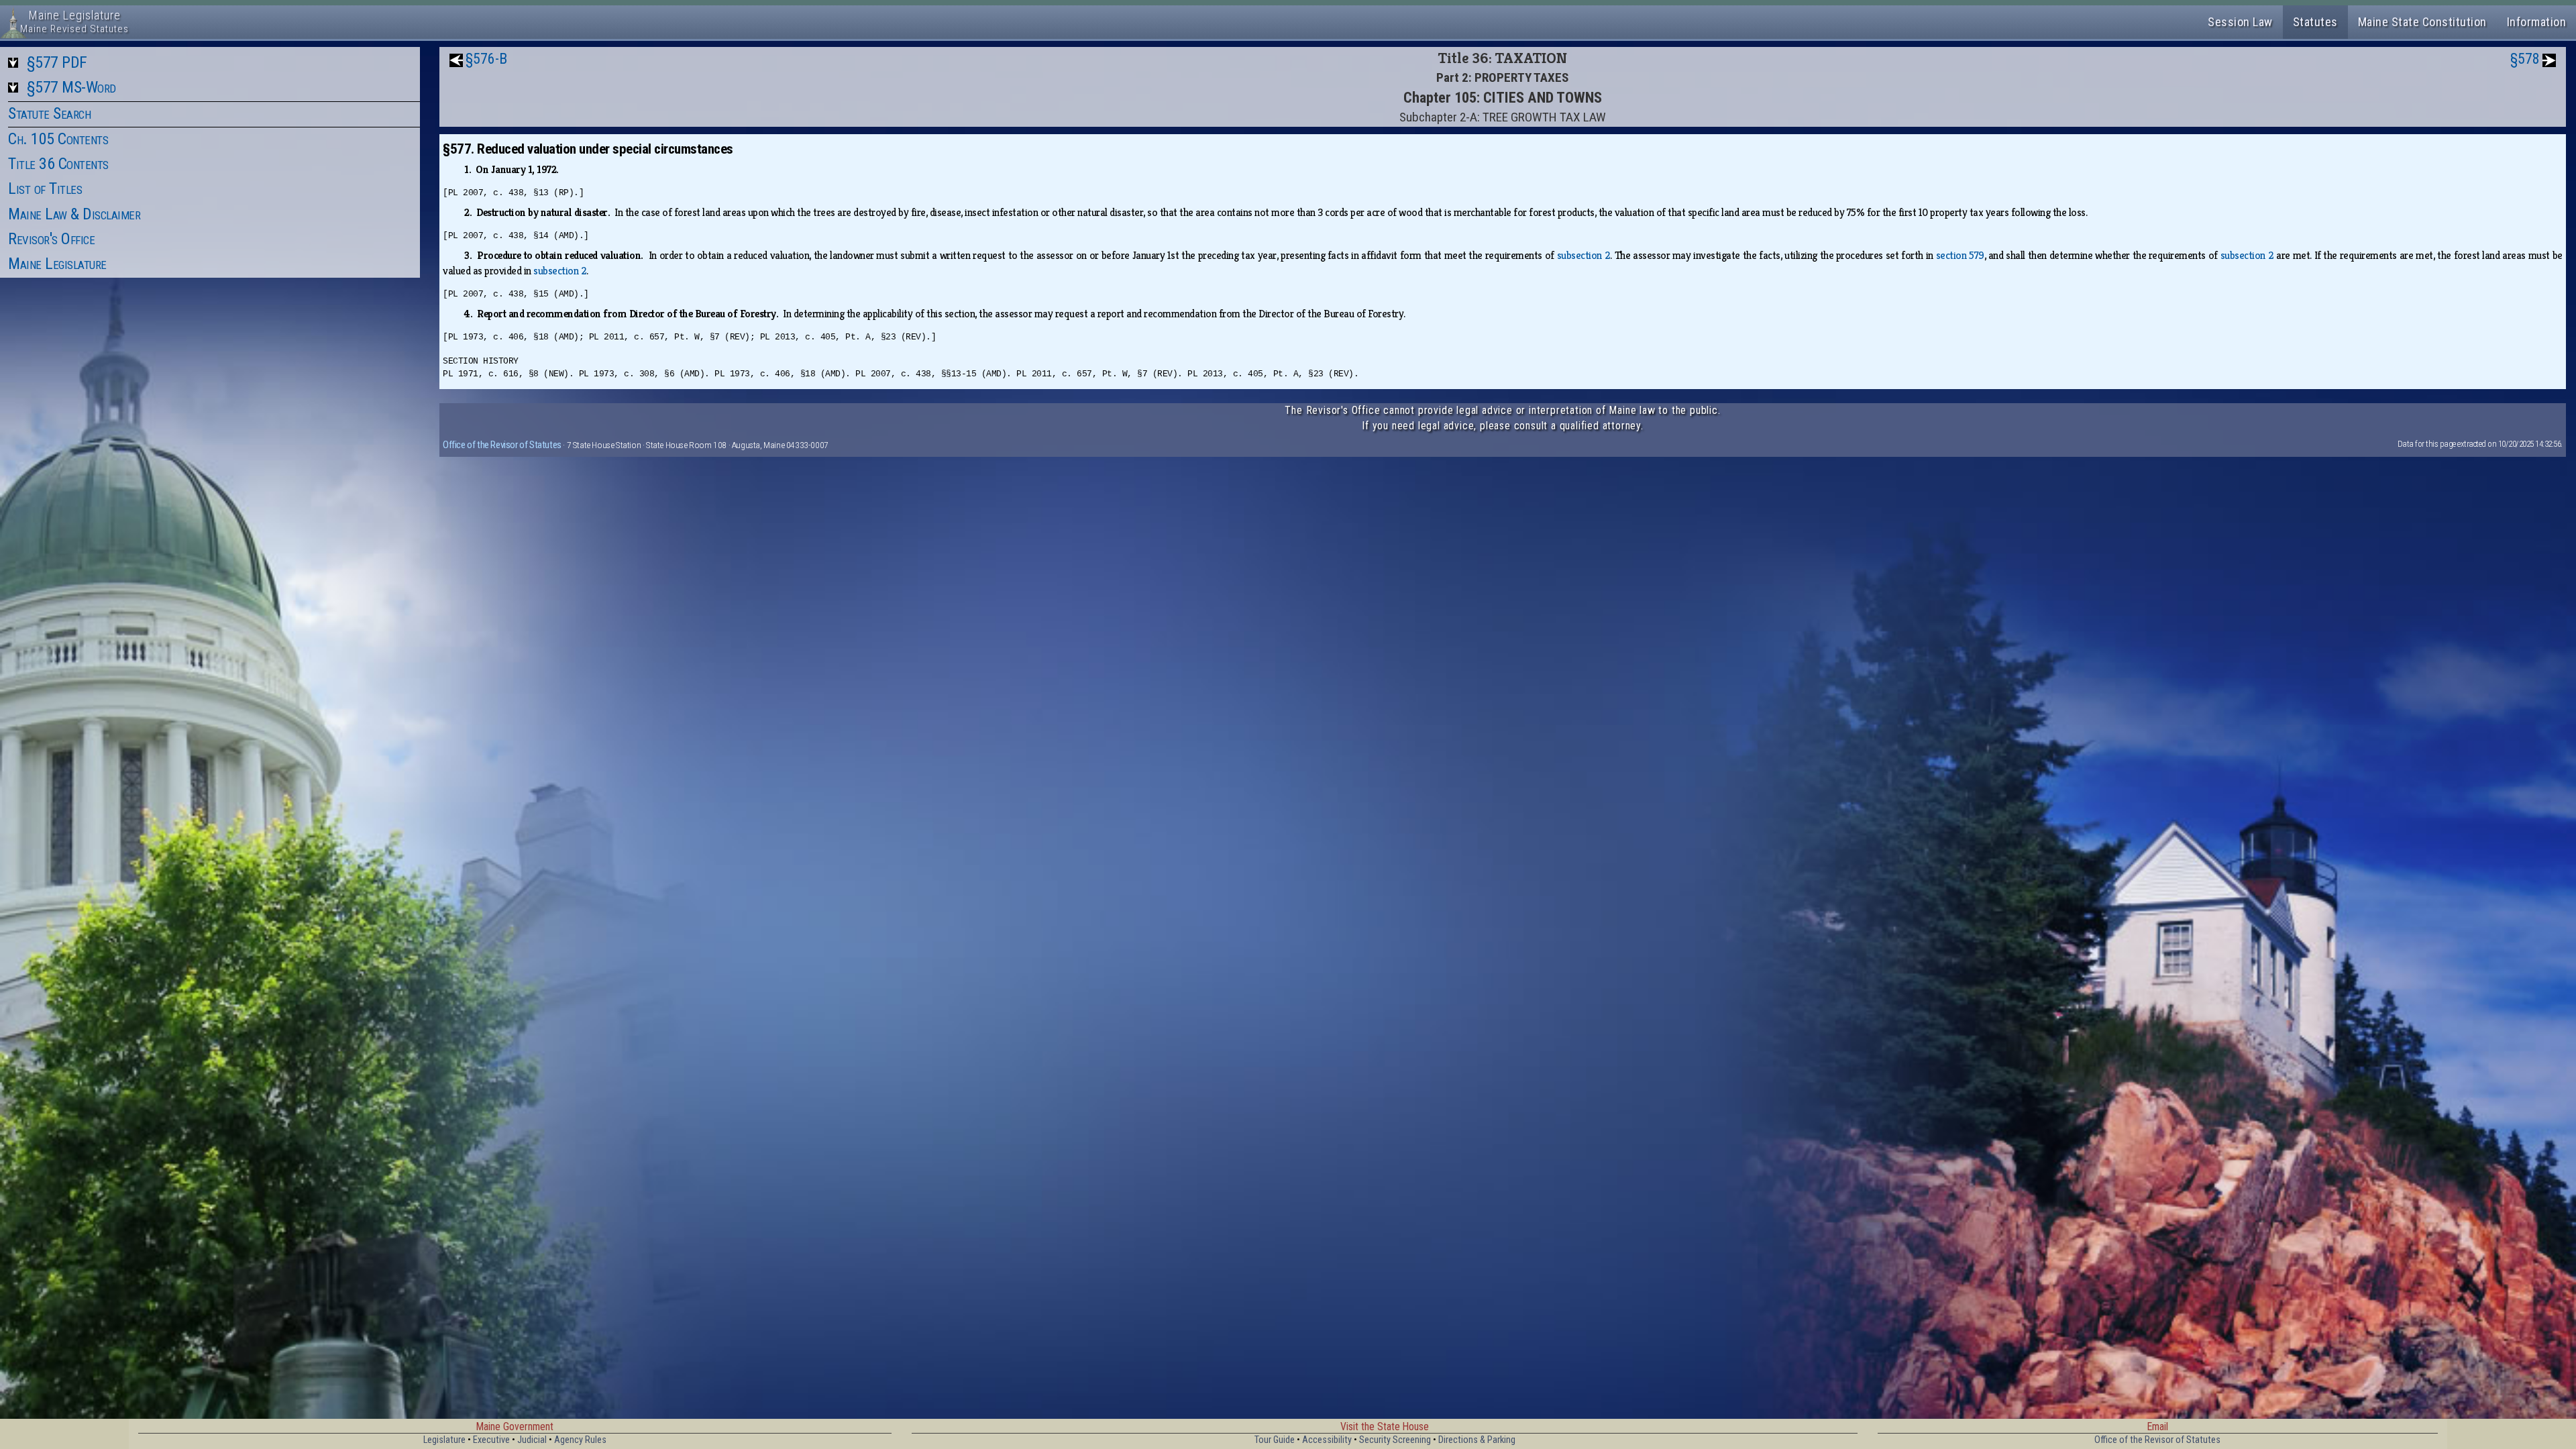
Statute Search (49, 113)
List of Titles (45, 189)
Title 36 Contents (58, 164)
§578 (2525, 59)
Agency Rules (580, 1440)
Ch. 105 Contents (58, 139)
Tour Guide (1275, 1440)
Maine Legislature (57, 264)
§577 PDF (57, 62)
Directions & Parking (1477, 1440)
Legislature (444, 1440)
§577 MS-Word (71, 87)
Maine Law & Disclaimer (74, 214)
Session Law (2240, 22)
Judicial (532, 1440)
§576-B (486, 59)
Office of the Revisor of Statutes (502, 445)
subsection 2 (1584, 255)
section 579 (1960, 255)
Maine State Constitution (2422, 22)
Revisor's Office (51, 239)
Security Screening (1395, 1440)
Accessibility (1327, 1440)
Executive (491, 1440)
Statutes (2315, 22)
